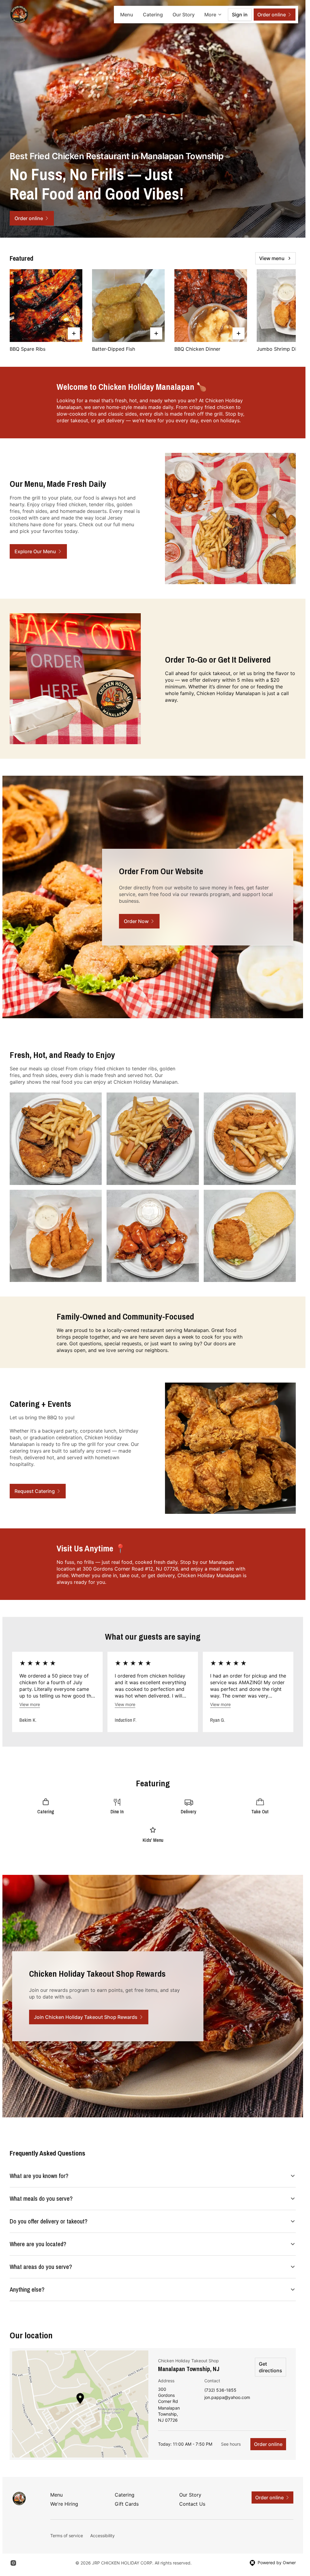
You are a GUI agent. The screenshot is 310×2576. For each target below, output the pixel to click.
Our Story (184, 15)
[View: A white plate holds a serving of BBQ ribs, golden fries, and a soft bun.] (153, 1139)
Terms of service (67, 2536)
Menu (127, 15)
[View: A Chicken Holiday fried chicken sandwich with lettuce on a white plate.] (250, 1236)
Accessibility (102, 2536)
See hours (231, 2444)
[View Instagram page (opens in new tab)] (13, 2563)
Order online (268, 2444)
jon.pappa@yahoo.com (227, 2398)
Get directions (270, 2367)
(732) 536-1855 (220, 2390)
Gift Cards (127, 2504)
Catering (153, 15)
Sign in (240, 15)
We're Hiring (64, 2504)
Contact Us (192, 2504)
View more (30, 1704)
